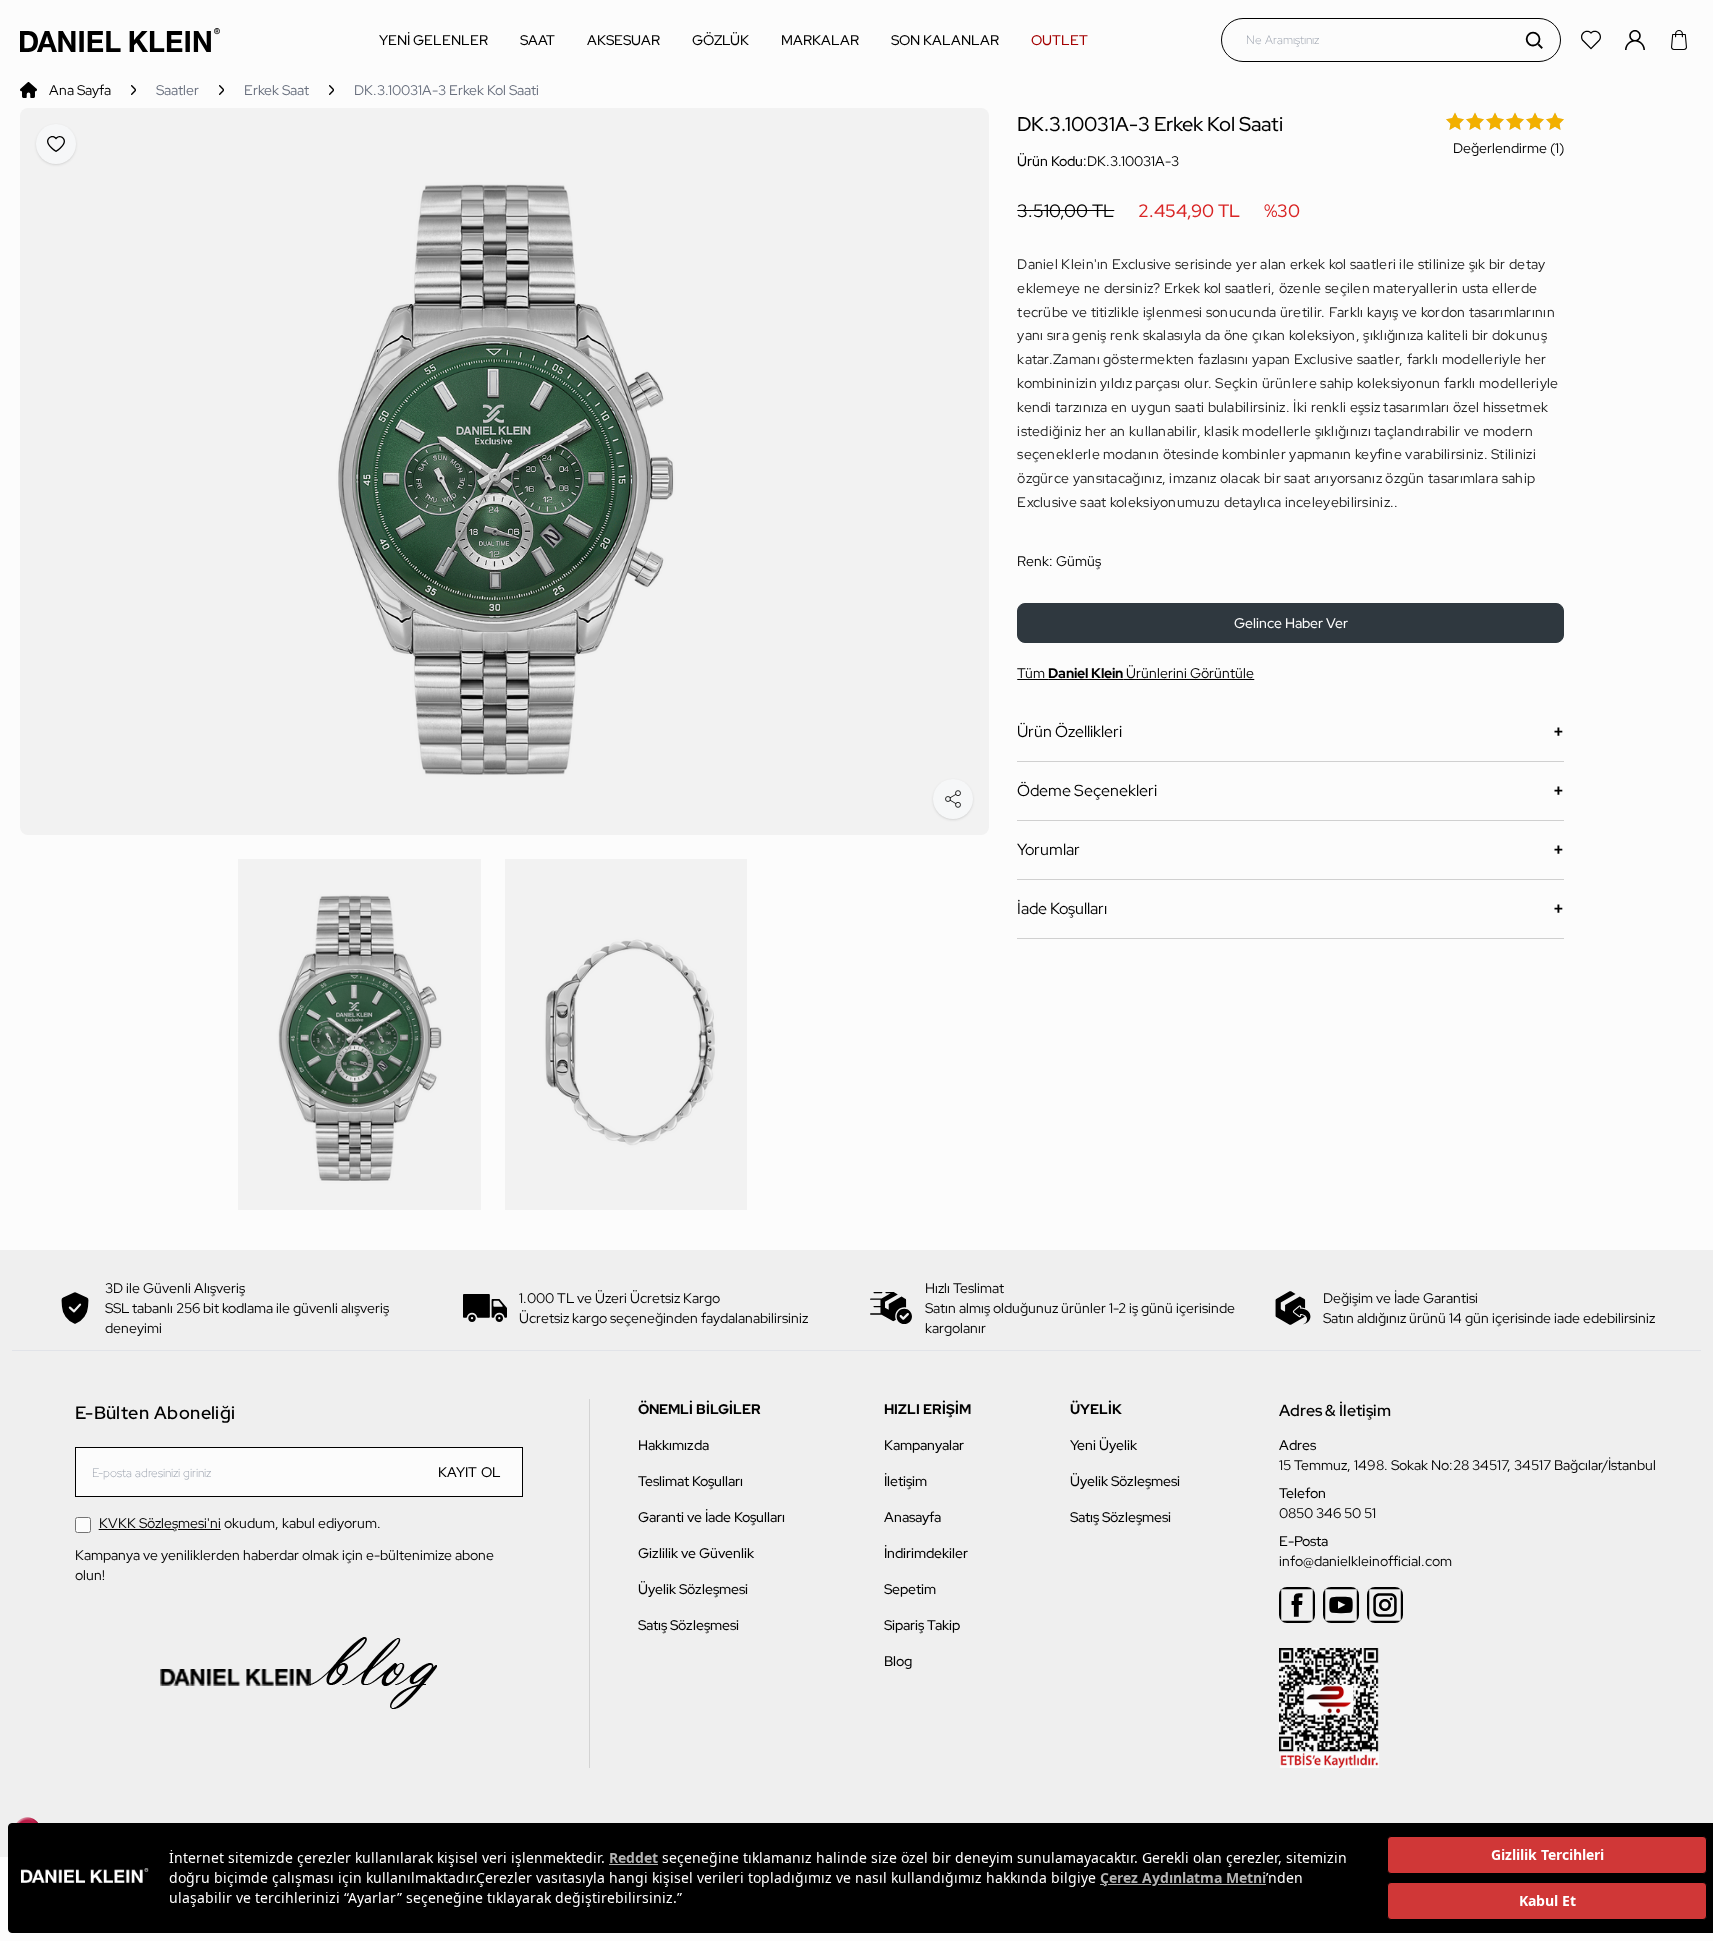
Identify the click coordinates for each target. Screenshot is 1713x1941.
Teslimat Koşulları (690, 1481)
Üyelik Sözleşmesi (693, 1589)
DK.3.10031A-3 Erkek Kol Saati (446, 90)
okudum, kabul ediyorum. (240, 1523)
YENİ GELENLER (433, 40)
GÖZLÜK (720, 40)
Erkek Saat (276, 90)
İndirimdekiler (926, 1553)
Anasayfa (912, 1517)
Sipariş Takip (922, 1625)
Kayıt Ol (470, 1472)
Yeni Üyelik (1103, 1445)
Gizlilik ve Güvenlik (696, 1553)
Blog (898, 1661)
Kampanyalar (924, 1445)
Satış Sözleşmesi (688, 1625)
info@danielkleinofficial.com (1365, 1561)
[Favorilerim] (1593, 40)
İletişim (905, 1481)
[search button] (1534, 40)
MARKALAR (820, 40)
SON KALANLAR (945, 40)
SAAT (537, 40)
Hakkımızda (673, 1445)
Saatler (177, 90)
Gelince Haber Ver (1291, 623)
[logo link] (120, 39)
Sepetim (910, 1589)
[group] (504, 471)
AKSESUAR (623, 40)
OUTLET (1059, 40)
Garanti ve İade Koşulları (711, 1517)
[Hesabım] (1637, 40)
